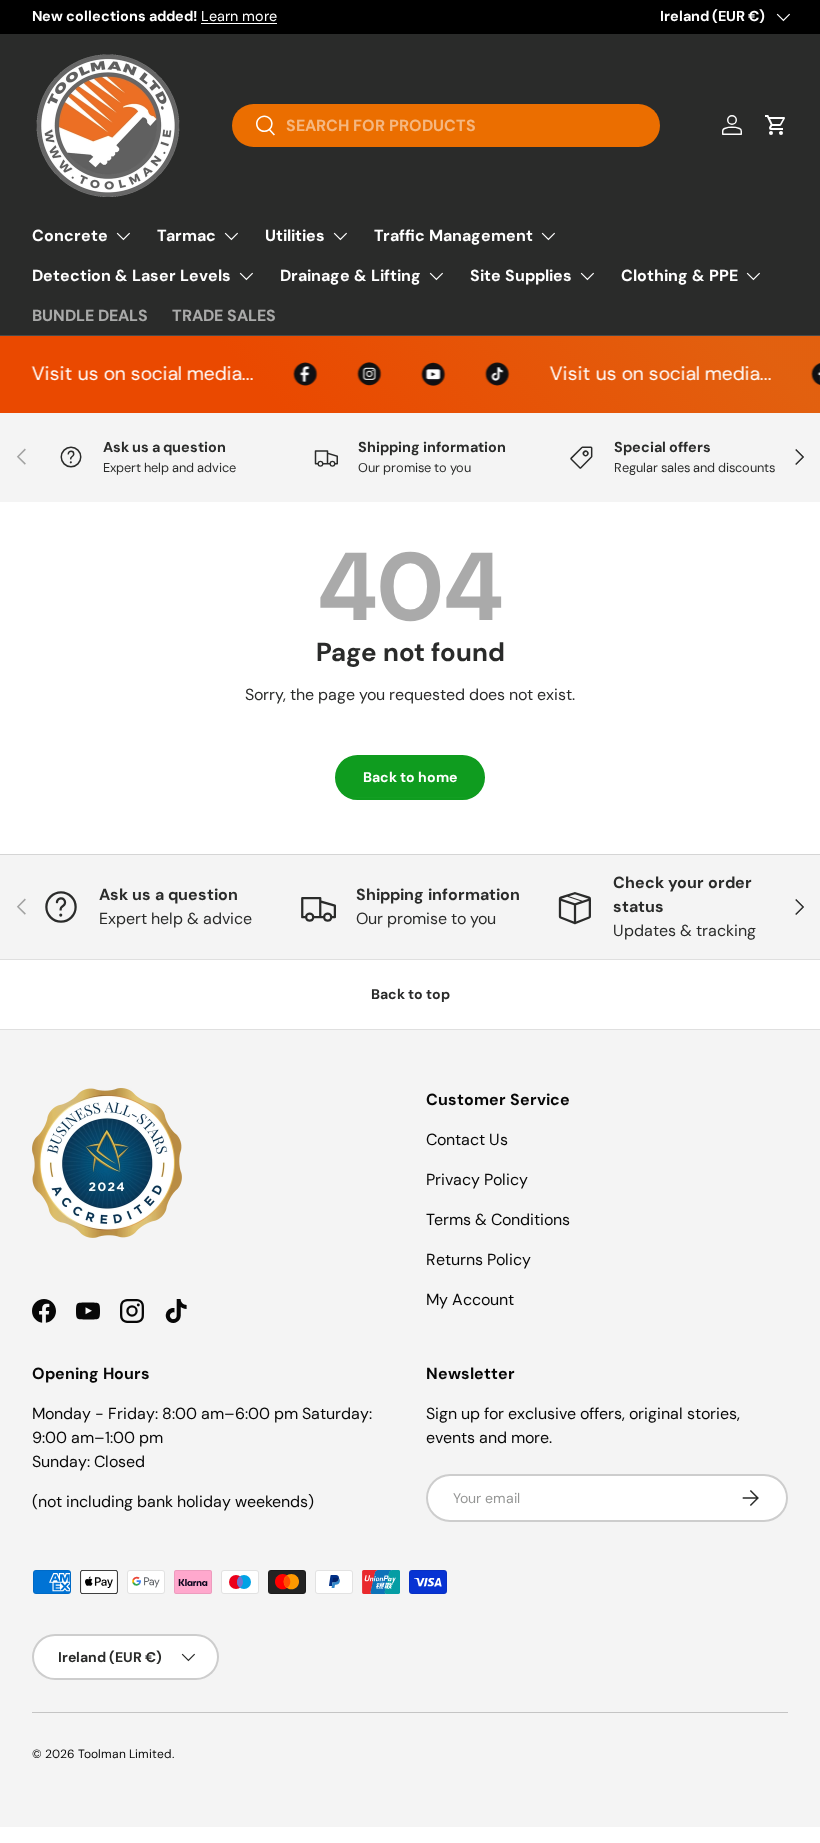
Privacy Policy (477, 1179)
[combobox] (445, 125)
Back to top (410, 994)
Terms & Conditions (498, 1219)
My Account (470, 1299)
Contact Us (467, 1139)
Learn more (239, 16)
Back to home (410, 777)
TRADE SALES (224, 315)
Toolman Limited (125, 1754)
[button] (776, 125)
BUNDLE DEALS (90, 315)
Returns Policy (478, 1259)
